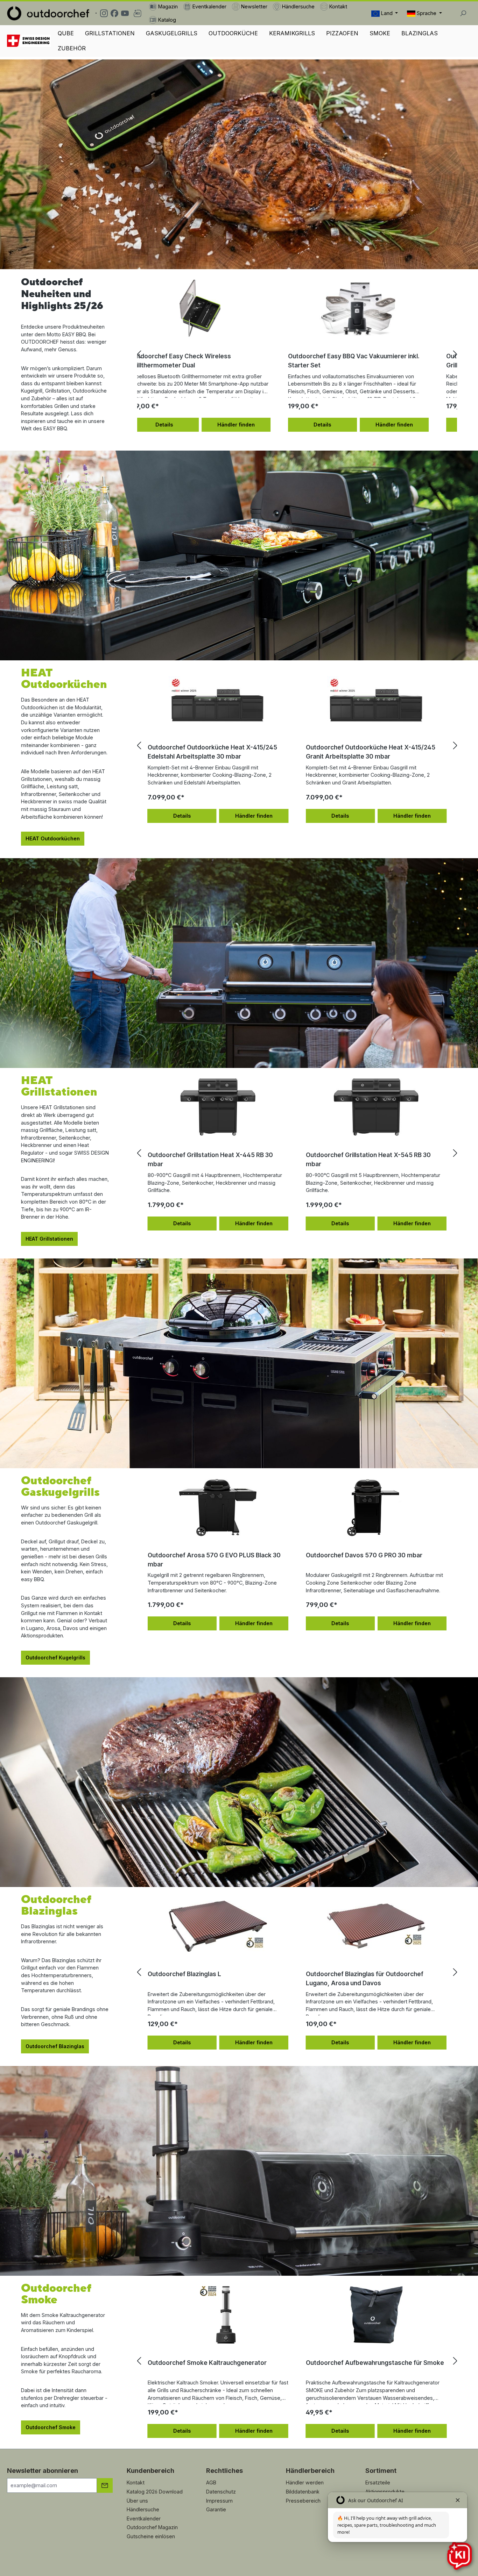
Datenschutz (221, 2492)
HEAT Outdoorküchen (53, 838)
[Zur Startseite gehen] (48, 13)
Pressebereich (303, 2501)
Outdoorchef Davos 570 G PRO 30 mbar (364, 1555)
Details (182, 425)
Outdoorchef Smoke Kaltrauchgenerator (207, 2363)
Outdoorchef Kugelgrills (55, 1657)
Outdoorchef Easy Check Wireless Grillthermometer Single (356, 361)
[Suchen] (463, 13)
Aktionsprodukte (385, 2492)
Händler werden (305, 2482)
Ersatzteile (378, 2482)
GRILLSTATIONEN (110, 33)
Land (387, 13)
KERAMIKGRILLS (292, 33)
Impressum (219, 2501)
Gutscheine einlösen (151, 2536)
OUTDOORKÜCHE (233, 33)
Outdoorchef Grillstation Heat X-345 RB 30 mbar (210, 1159)
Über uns (137, 2501)
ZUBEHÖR (72, 48)
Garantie (216, 2509)
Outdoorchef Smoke (51, 2427)
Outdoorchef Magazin (152, 2527)
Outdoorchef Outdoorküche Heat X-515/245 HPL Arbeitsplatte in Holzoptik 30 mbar (212, 752)
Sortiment (381, 2471)
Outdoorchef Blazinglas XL (187, 1974)
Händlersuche (143, 2509)
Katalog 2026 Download (155, 2492)
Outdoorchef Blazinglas (55, 2046)
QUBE (66, 33)
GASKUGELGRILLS (172, 33)
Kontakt (136, 2482)
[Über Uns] (29, 41)
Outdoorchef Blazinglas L (343, 1974)
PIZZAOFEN (342, 33)
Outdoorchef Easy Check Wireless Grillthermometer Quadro (198, 361)
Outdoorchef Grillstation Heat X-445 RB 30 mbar (368, 1159)
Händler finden (254, 425)
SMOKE (380, 33)
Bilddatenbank (303, 2492)
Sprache (427, 13)
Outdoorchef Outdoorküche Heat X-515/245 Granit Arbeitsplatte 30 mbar (371, 752)
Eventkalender (144, 2518)
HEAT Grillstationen (49, 1239)
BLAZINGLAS (420, 33)
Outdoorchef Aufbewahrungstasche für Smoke (375, 2363)
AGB (211, 2482)
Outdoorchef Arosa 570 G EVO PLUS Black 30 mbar (214, 1560)
